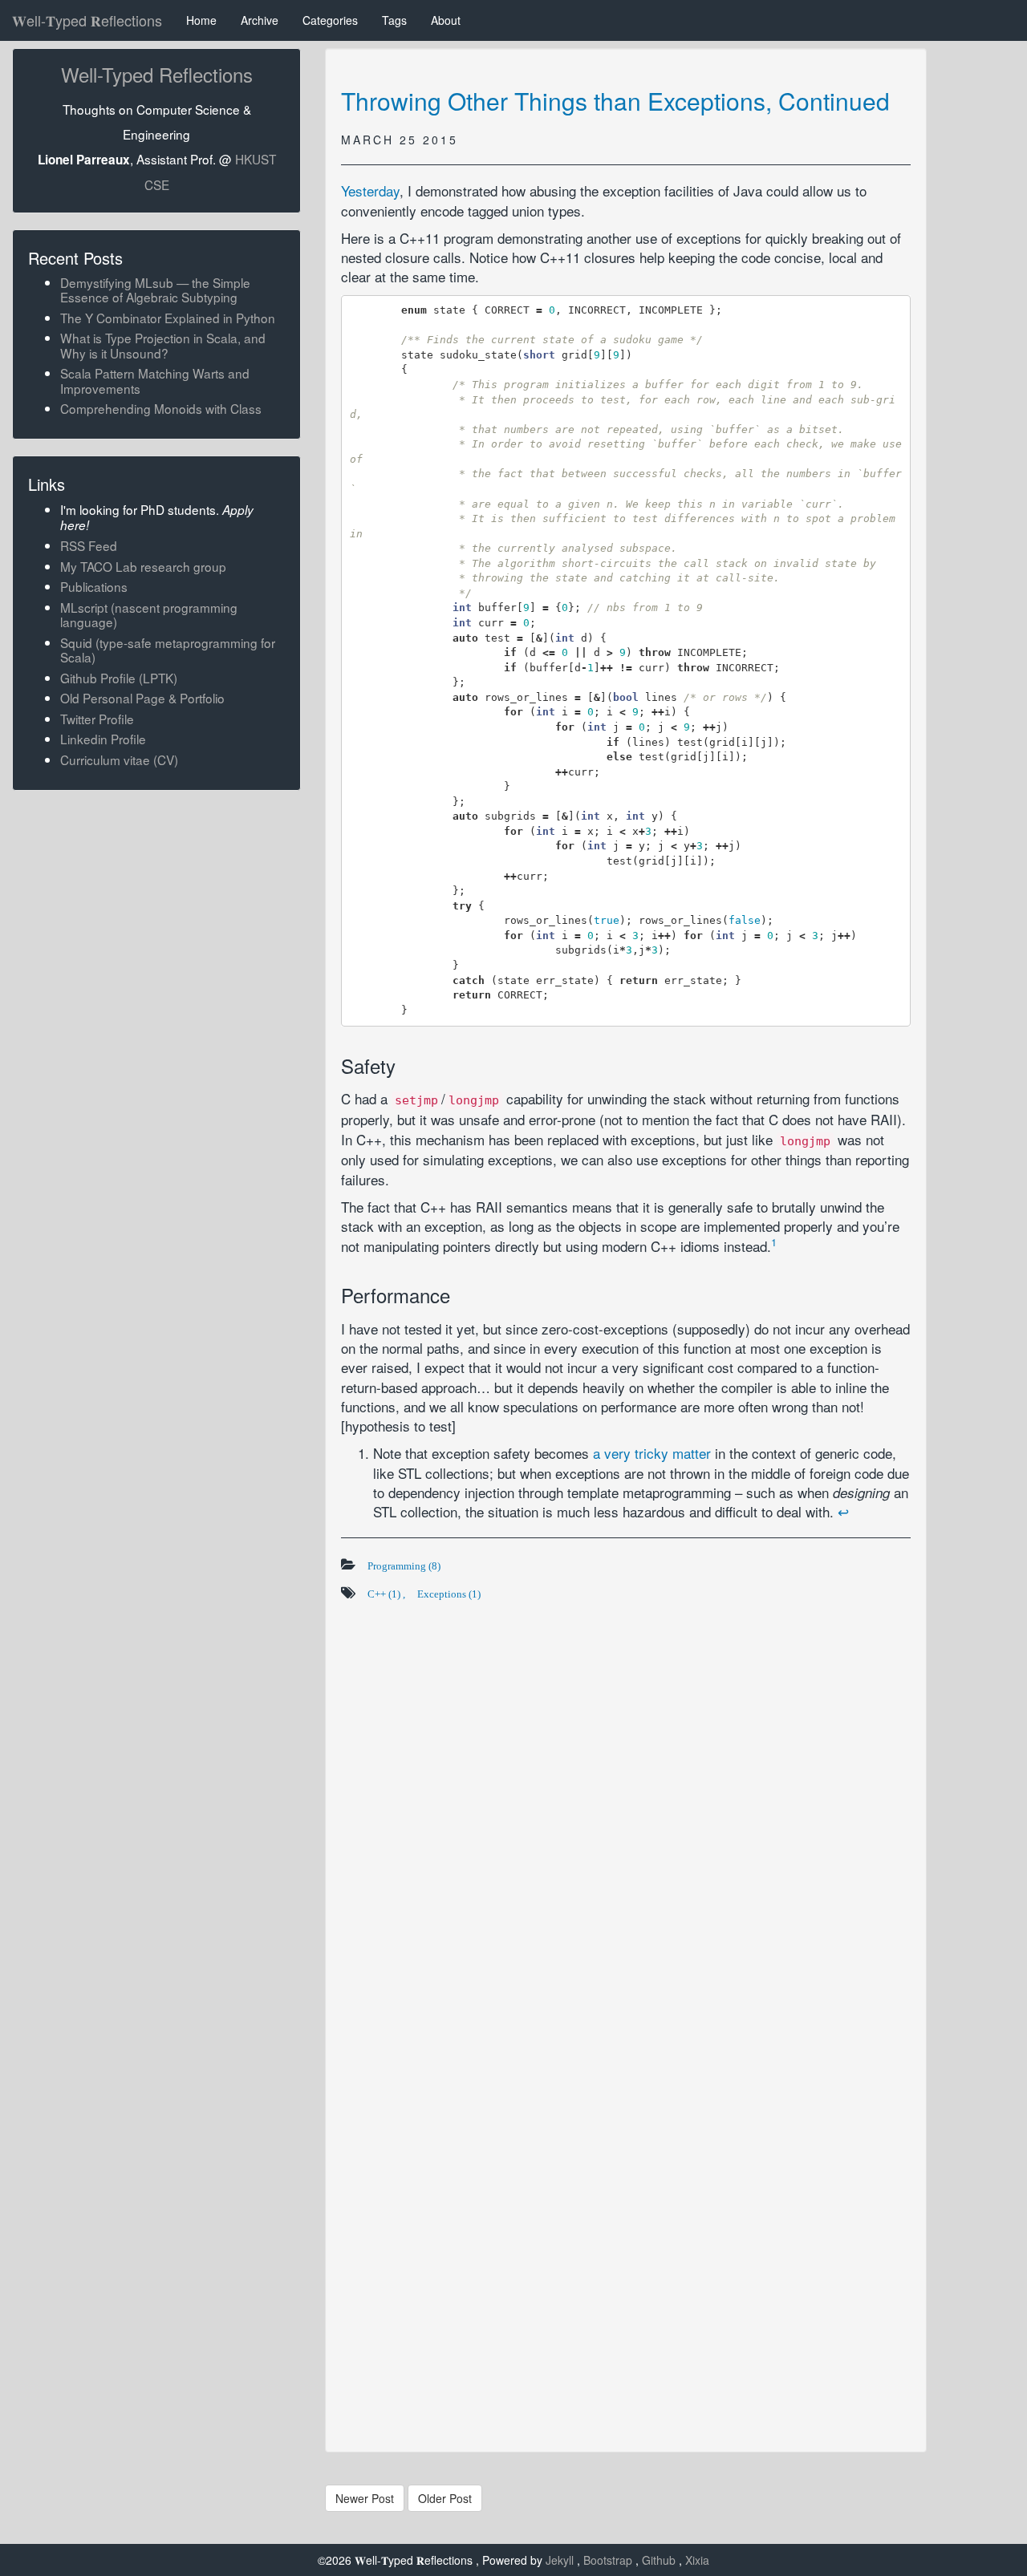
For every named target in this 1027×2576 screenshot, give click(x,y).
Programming (404, 1566)
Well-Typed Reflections (157, 74)
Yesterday (370, 190)
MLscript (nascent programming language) (149, 614)
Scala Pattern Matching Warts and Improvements (155, 380)
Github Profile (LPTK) (119, 678)
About (446, 20)
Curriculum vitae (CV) (119, 759)
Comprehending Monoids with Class (161, 408)
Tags (394, 20)
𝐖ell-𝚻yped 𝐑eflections (87, 20)
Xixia (697, 2560)
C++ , (386, 1594)
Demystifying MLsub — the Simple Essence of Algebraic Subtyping (155, 290)
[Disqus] (626, 1810)
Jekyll (561, 2560)
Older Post (445, 2498)
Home (201, 20)
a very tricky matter (652, 1453)
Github (660, 2560)
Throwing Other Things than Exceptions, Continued (615, 101)
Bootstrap (609, 2560)
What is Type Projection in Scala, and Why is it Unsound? (163, 345)
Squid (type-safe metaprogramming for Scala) (168, 650)
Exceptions (449, 1594)
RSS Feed (89, 545)
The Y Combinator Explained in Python (168, 318)
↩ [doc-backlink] (843, 1511)
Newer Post (365, 2498)
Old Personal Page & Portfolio (142, 698)
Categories (330, 20)
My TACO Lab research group (143, 566)
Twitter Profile (97, 719)
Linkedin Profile (103, 739)
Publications (94, 586)
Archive (260, 20)
